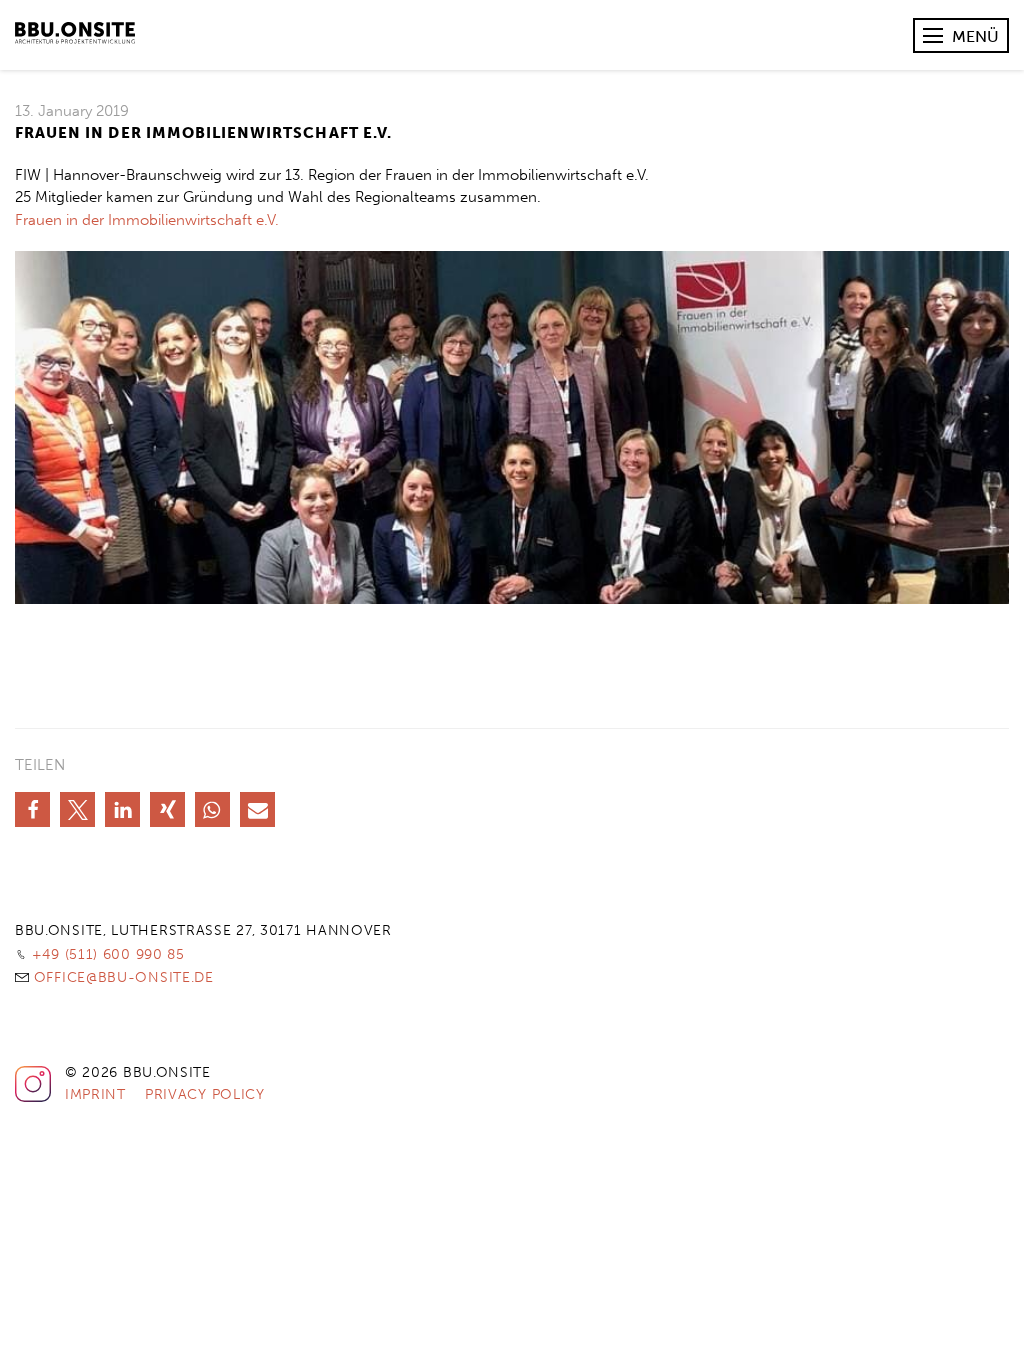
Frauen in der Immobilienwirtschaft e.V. (147, 220)
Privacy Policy (205, 1094)
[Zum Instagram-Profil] (33, 1098)
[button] (32, 809)
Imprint (95, 1094)
